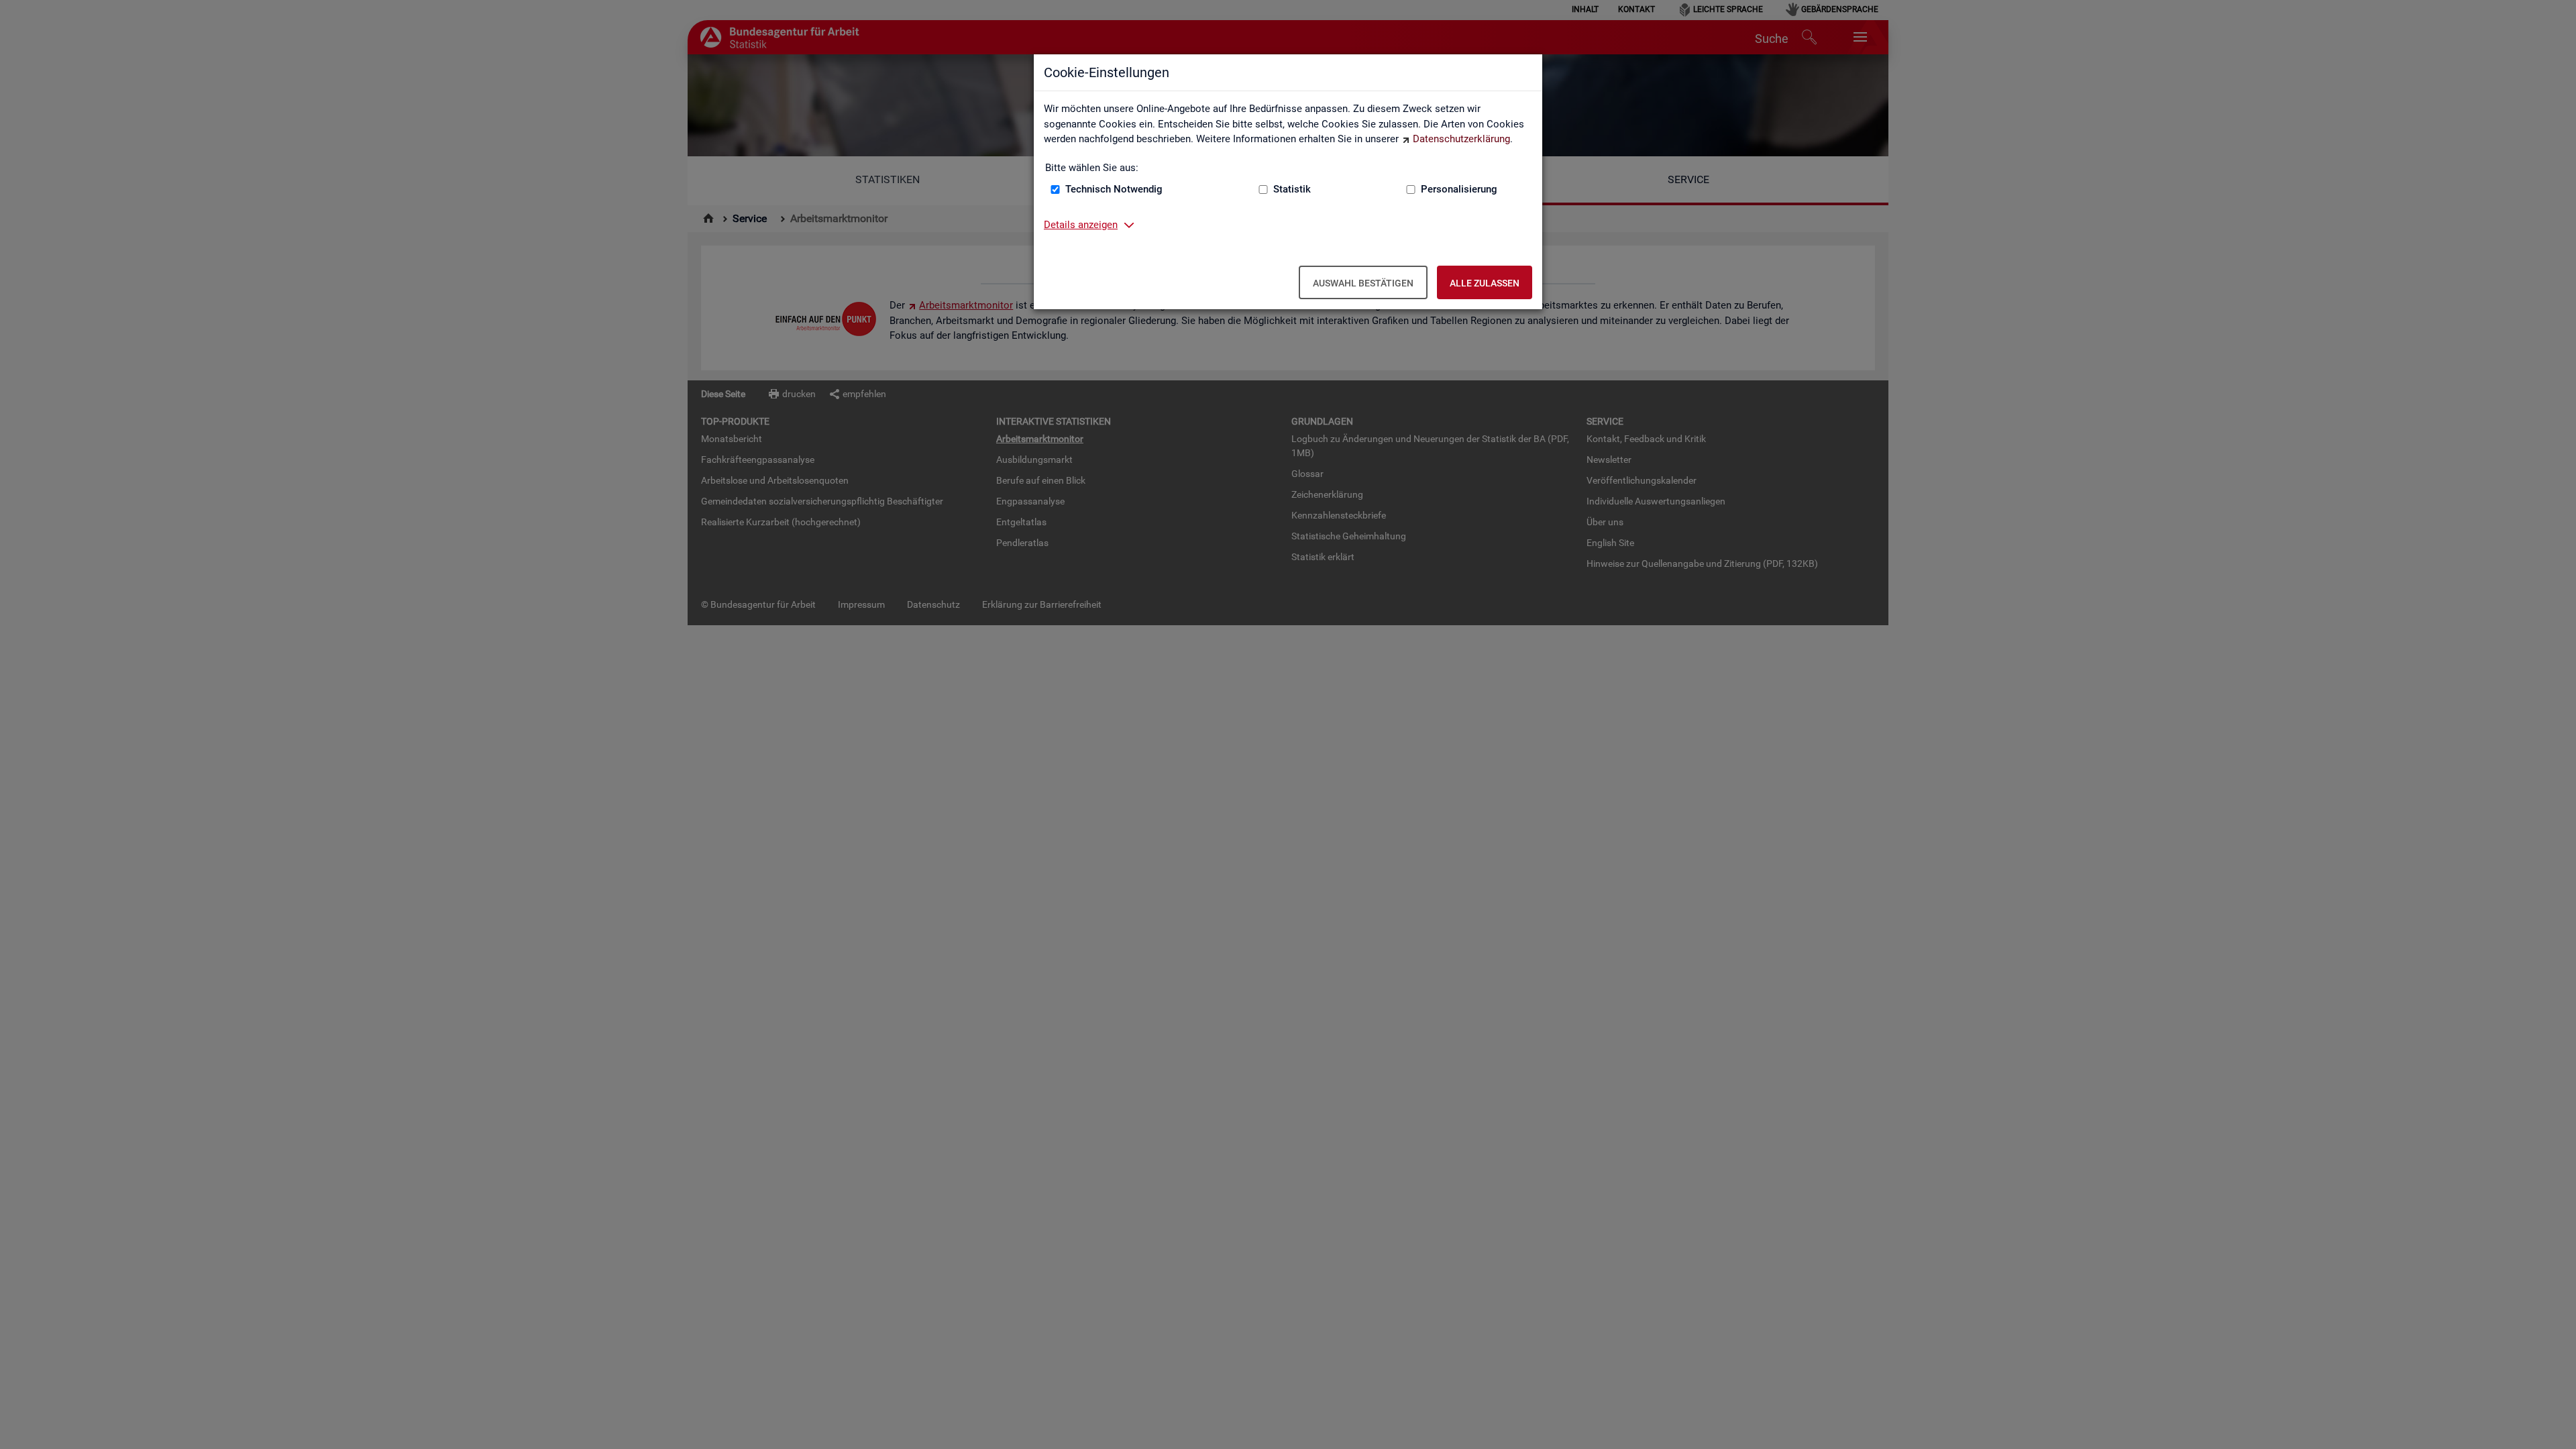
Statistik (1292, 189)
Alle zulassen (1485, 283)
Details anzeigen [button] (1081, 225)
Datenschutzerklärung (1461, 139)
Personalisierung (1459, 189)
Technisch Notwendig (1114, 189)
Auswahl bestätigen (1363, 283)
